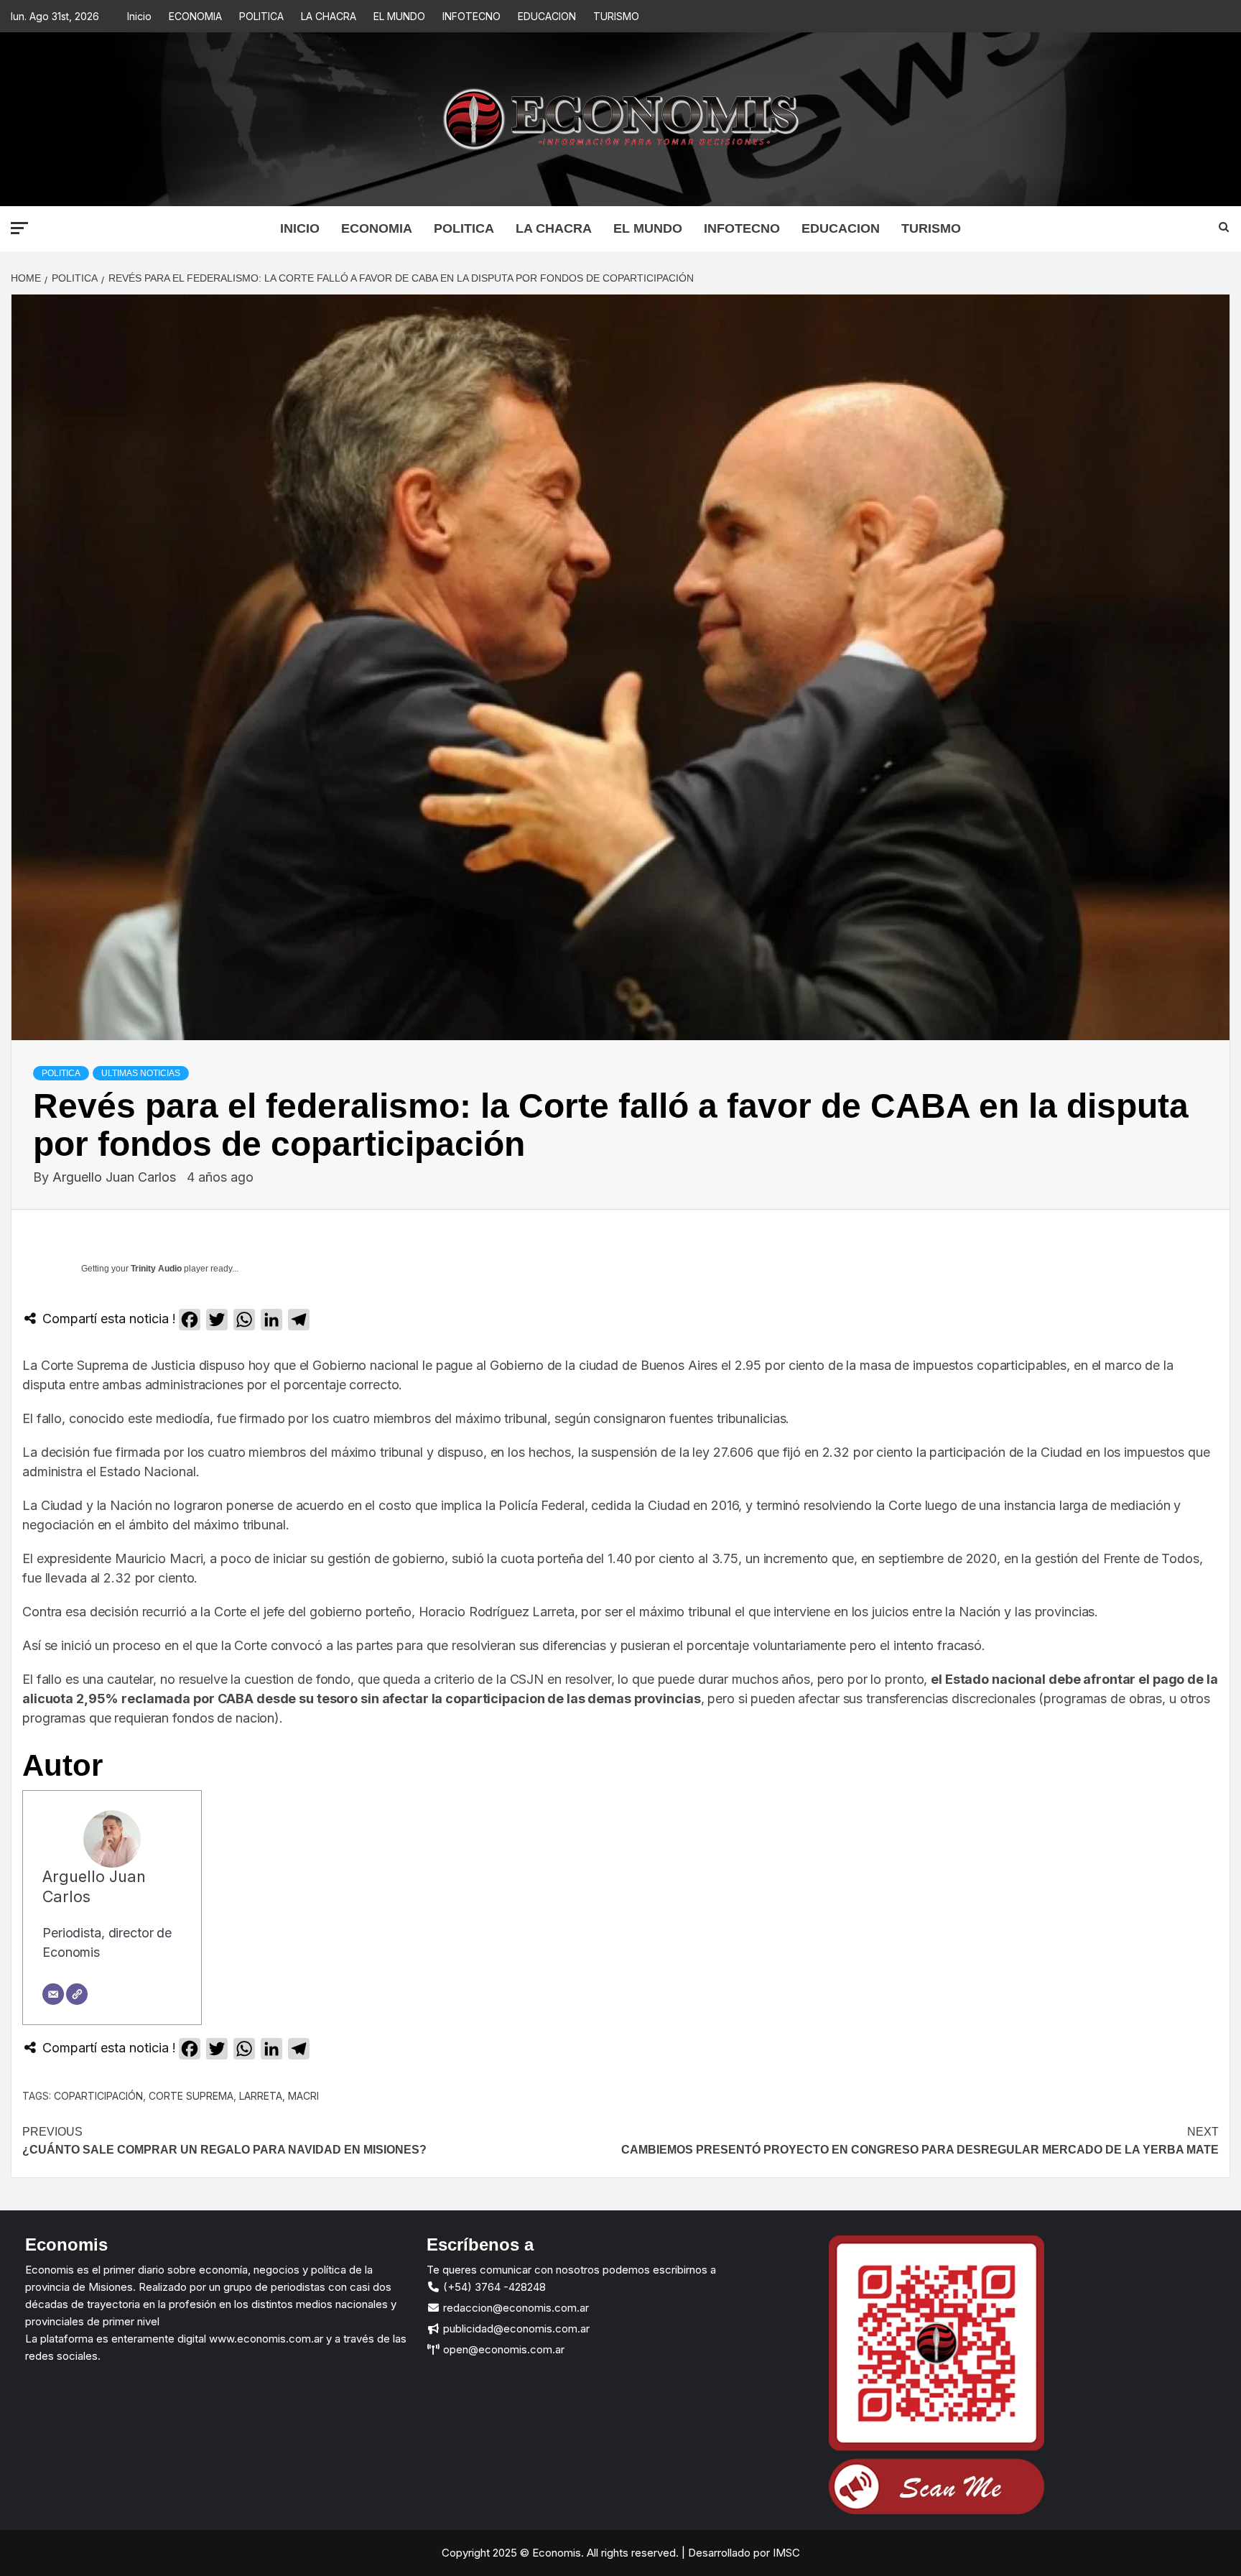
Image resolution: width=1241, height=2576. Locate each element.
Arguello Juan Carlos (116, 1177)
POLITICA (261, 16)
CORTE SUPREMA (191, 2096)
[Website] (77, 1994)
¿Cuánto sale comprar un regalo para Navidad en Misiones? (224, 2141)
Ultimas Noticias (141, 1073)
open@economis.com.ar (502, 2349)
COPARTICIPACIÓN (98, 2096)
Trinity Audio (156, 1269)
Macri (303, 2096)
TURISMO (616, 16)
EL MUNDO (399, 16)
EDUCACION (547, 16)
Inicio (139, 16)
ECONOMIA (195, 16)
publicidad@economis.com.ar (515, 2329)
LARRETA (261, 2096)
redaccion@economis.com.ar (515, 2308)
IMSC (785, 2553)
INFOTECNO (471, 16)
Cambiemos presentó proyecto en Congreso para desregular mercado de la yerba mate (920, 2141)
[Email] (53, 1994)
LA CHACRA (329, 16)
